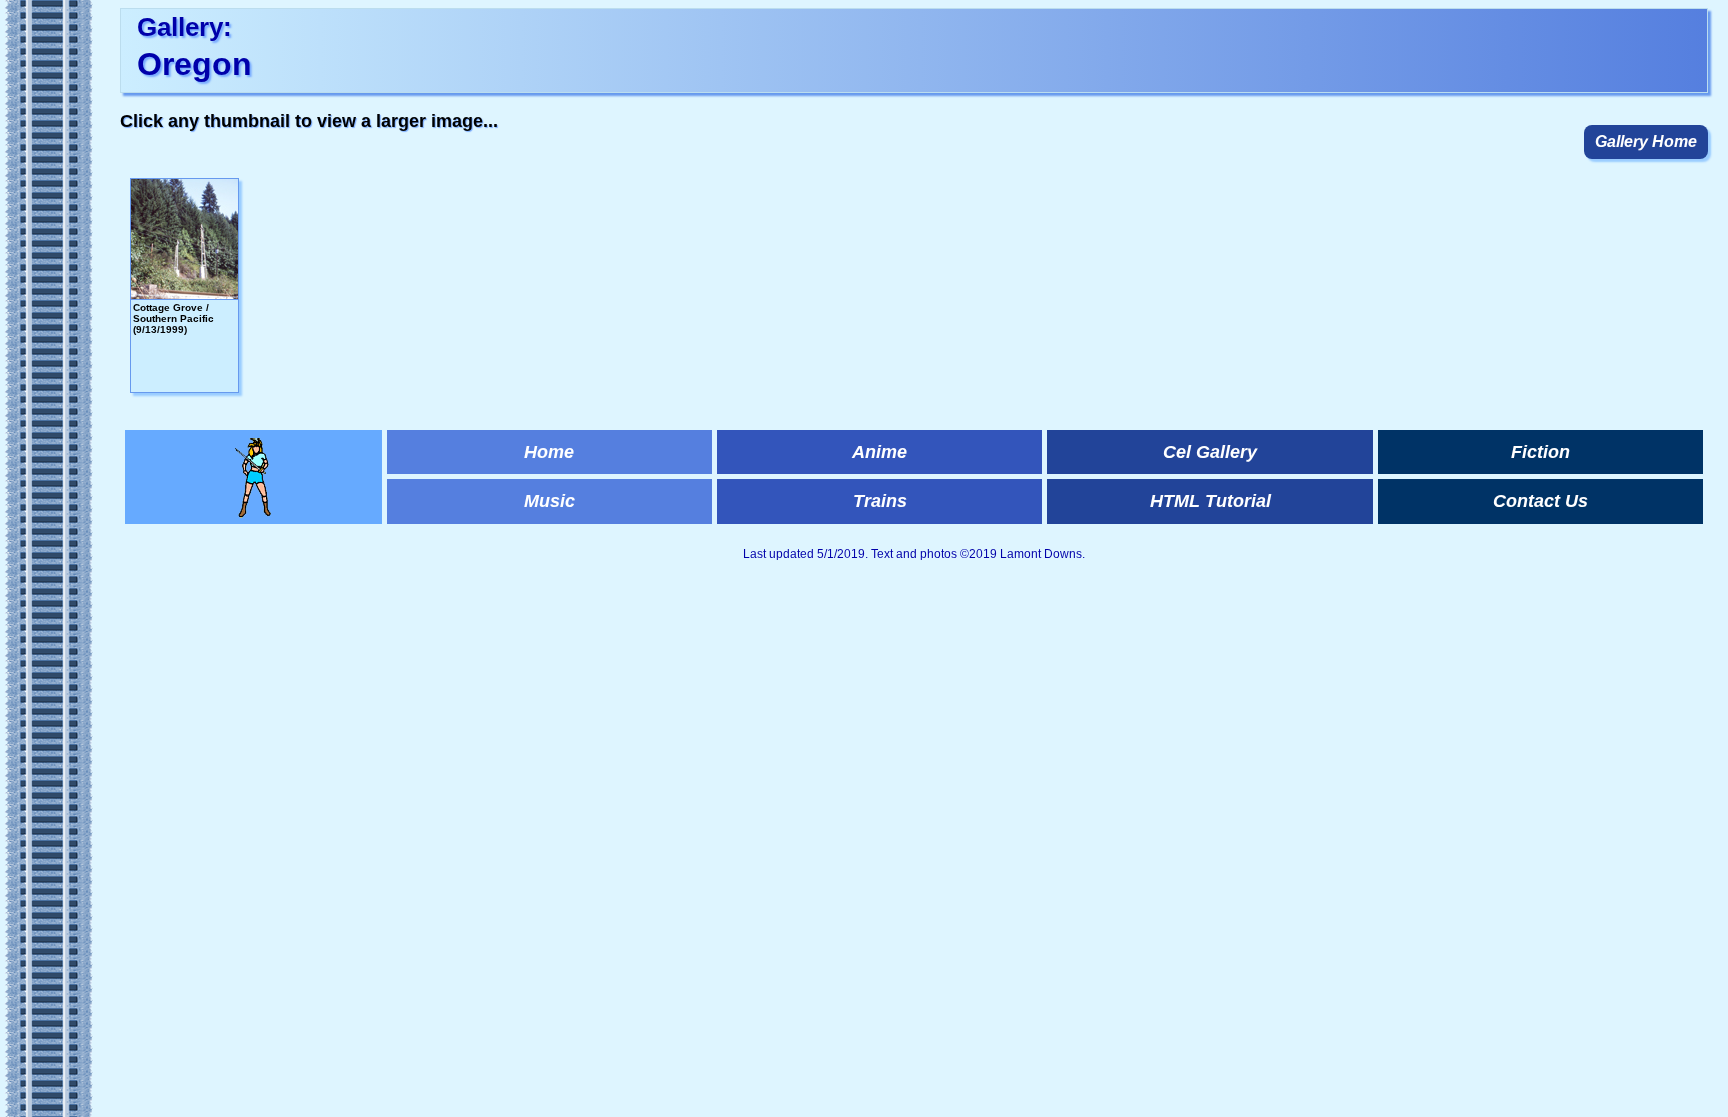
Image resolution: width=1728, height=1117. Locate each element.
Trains (880, 501)
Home (549, 452)
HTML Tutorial (1210, 501)
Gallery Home (1646, 141)
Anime (879, 452)
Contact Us (1540, 501)
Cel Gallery (1210, 452)
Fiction (1540, 452)
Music (549, 501)
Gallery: (184, 27)
